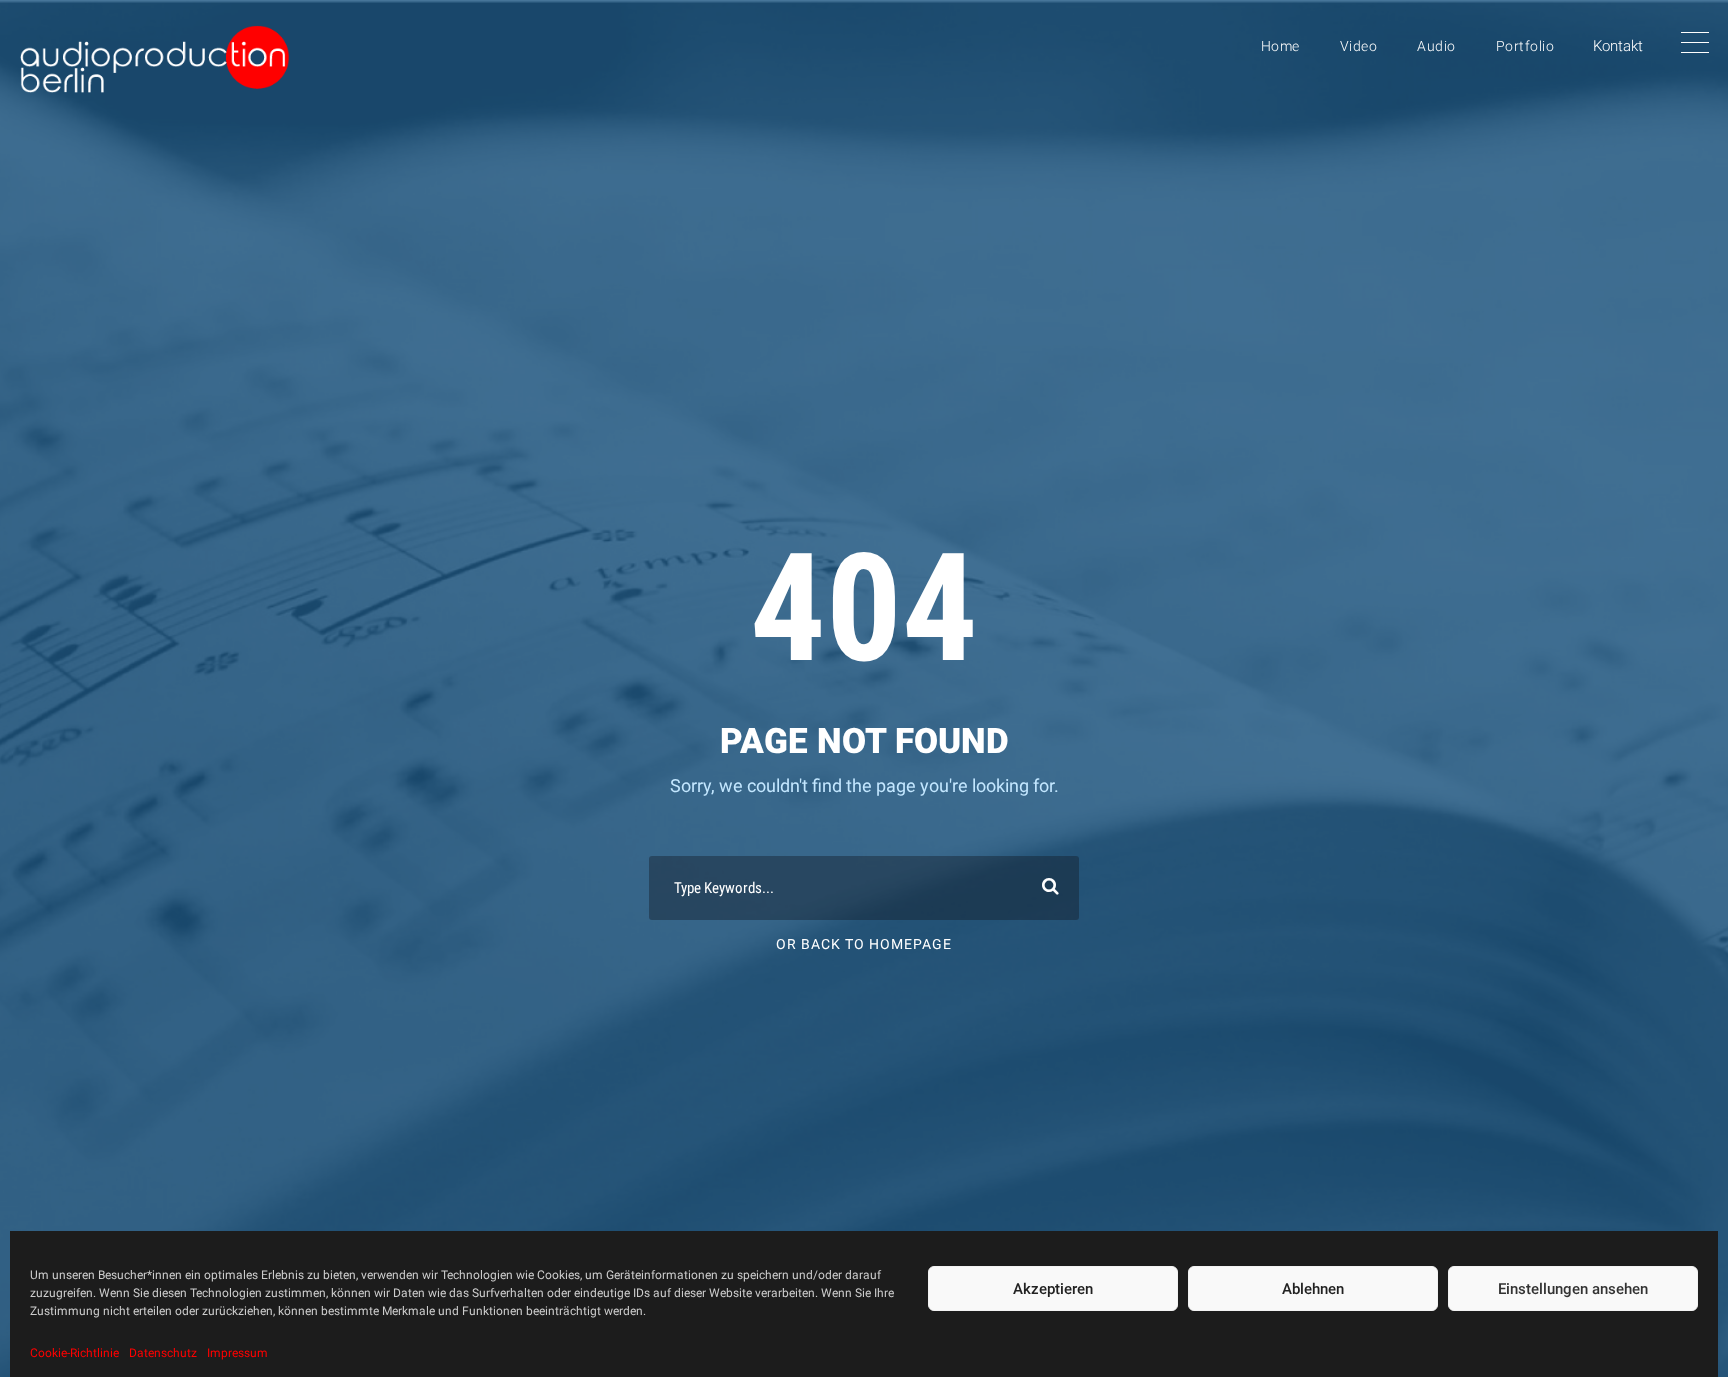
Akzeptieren (1053, 1289)
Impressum (237, 1353)
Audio (1436, 46)
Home (1280, 46)
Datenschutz (163, 1353)
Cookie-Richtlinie (74, 1353)
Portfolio (1525, 46)
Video (1359, 46)
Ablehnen (1313, 1289)
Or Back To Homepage (864, 944)
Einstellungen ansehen (1573, 1289)
